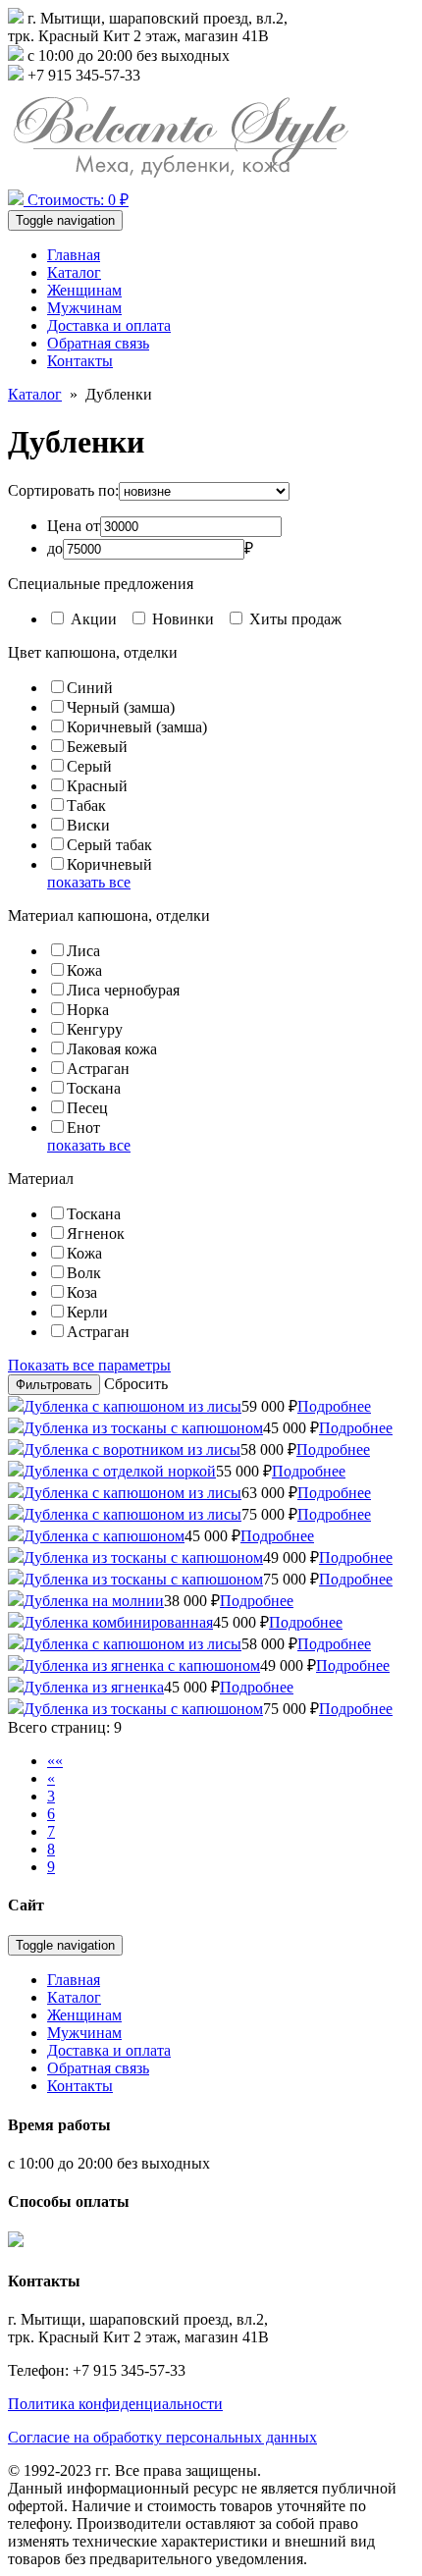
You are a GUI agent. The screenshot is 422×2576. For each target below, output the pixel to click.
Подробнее (334, 1406)
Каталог (74, 272)
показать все (89, 882)
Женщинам (84, 290)
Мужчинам (84, 308)
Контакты (80, 361)
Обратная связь (98, 343)
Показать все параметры (89, 1365)
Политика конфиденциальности (115, 2404)
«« (55, 1761)
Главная (74, 255)
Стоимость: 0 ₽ (76, 200)
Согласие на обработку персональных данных (162, 2437)
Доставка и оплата (109, 325)
